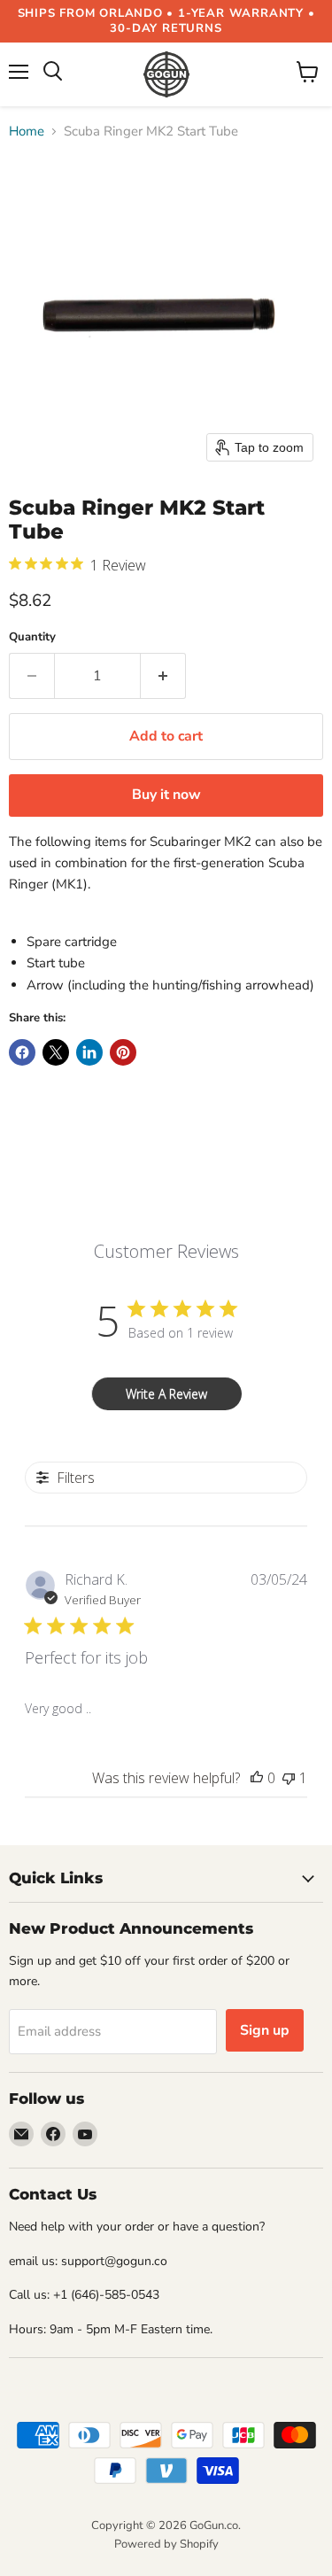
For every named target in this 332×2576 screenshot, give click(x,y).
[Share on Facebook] (22, 1052)
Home (27, 132)
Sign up (265, 2030)
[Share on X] (56, 1052)
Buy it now (166, 795)
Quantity (32, 637)
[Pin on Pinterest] (123, 1052)
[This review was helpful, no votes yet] (257, 1778)
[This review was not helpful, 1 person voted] (289, 1778)
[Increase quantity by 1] (163, 676)
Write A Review (166, 1394)
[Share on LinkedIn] (89, 1052)
